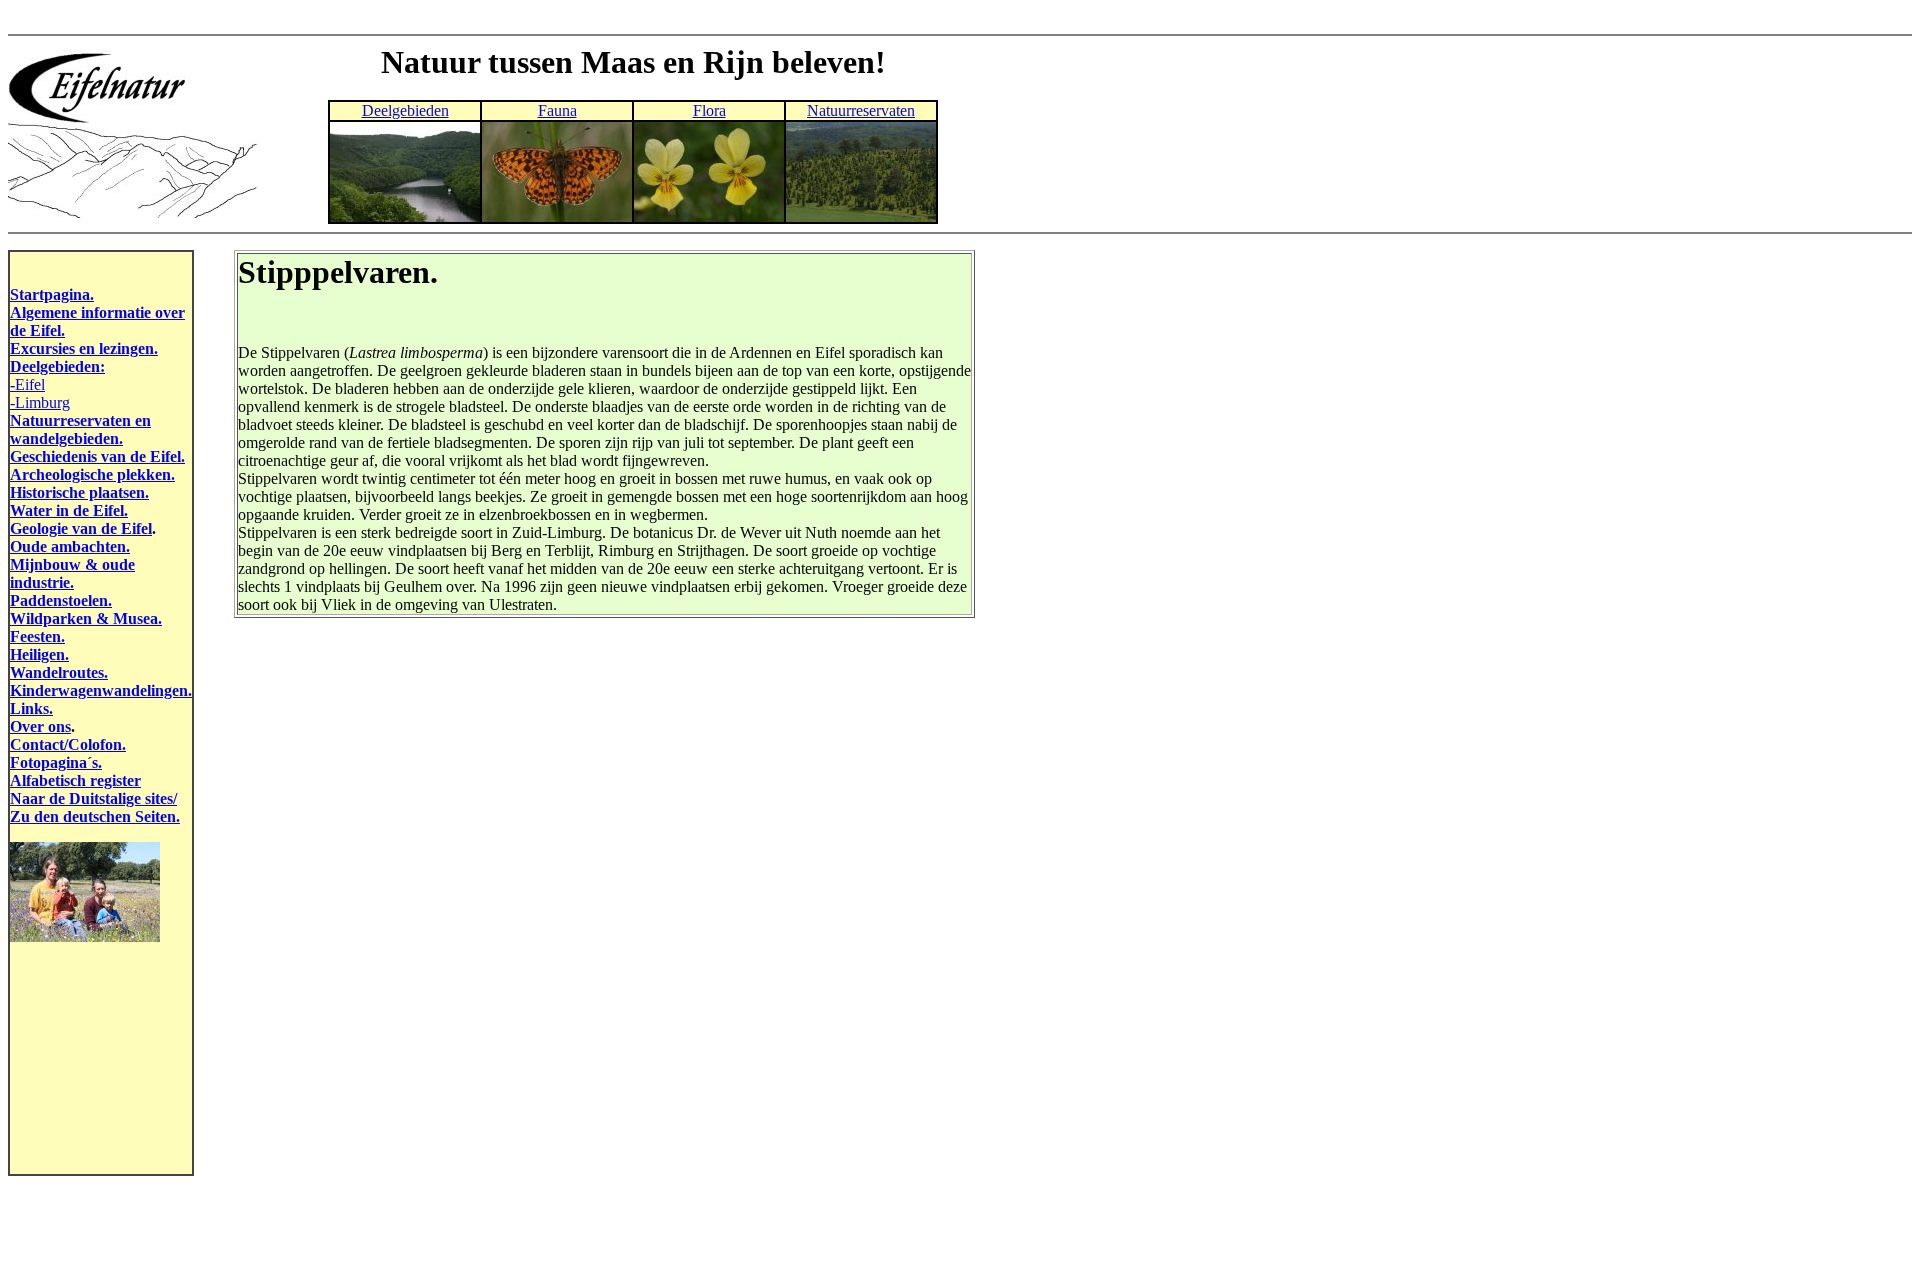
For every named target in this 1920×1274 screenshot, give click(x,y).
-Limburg (40, 402)
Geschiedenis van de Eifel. (97, 456)
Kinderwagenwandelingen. (101, 690)
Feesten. (37, 636)
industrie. (42, 582)
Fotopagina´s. (56, 762)
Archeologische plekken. (92, 474)
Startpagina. (52, 294)
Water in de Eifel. (69, 510)
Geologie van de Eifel (81, 528)
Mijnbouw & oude (72, 564)
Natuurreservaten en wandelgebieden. (80, 429)
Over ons (40, 726)
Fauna (557, 110)
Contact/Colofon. (68, 744)
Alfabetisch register (75, 780)
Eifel (30, 384)
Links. (31, 708)
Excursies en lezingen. (84, 348)
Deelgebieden (405, 110)
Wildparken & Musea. (86, 618)
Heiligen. (39, 654)
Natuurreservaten (861, 110)
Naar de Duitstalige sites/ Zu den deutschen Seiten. (95, 807)
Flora (709, 110)
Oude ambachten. (70, 546)
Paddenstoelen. (61, 600)
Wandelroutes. (59, 672)
